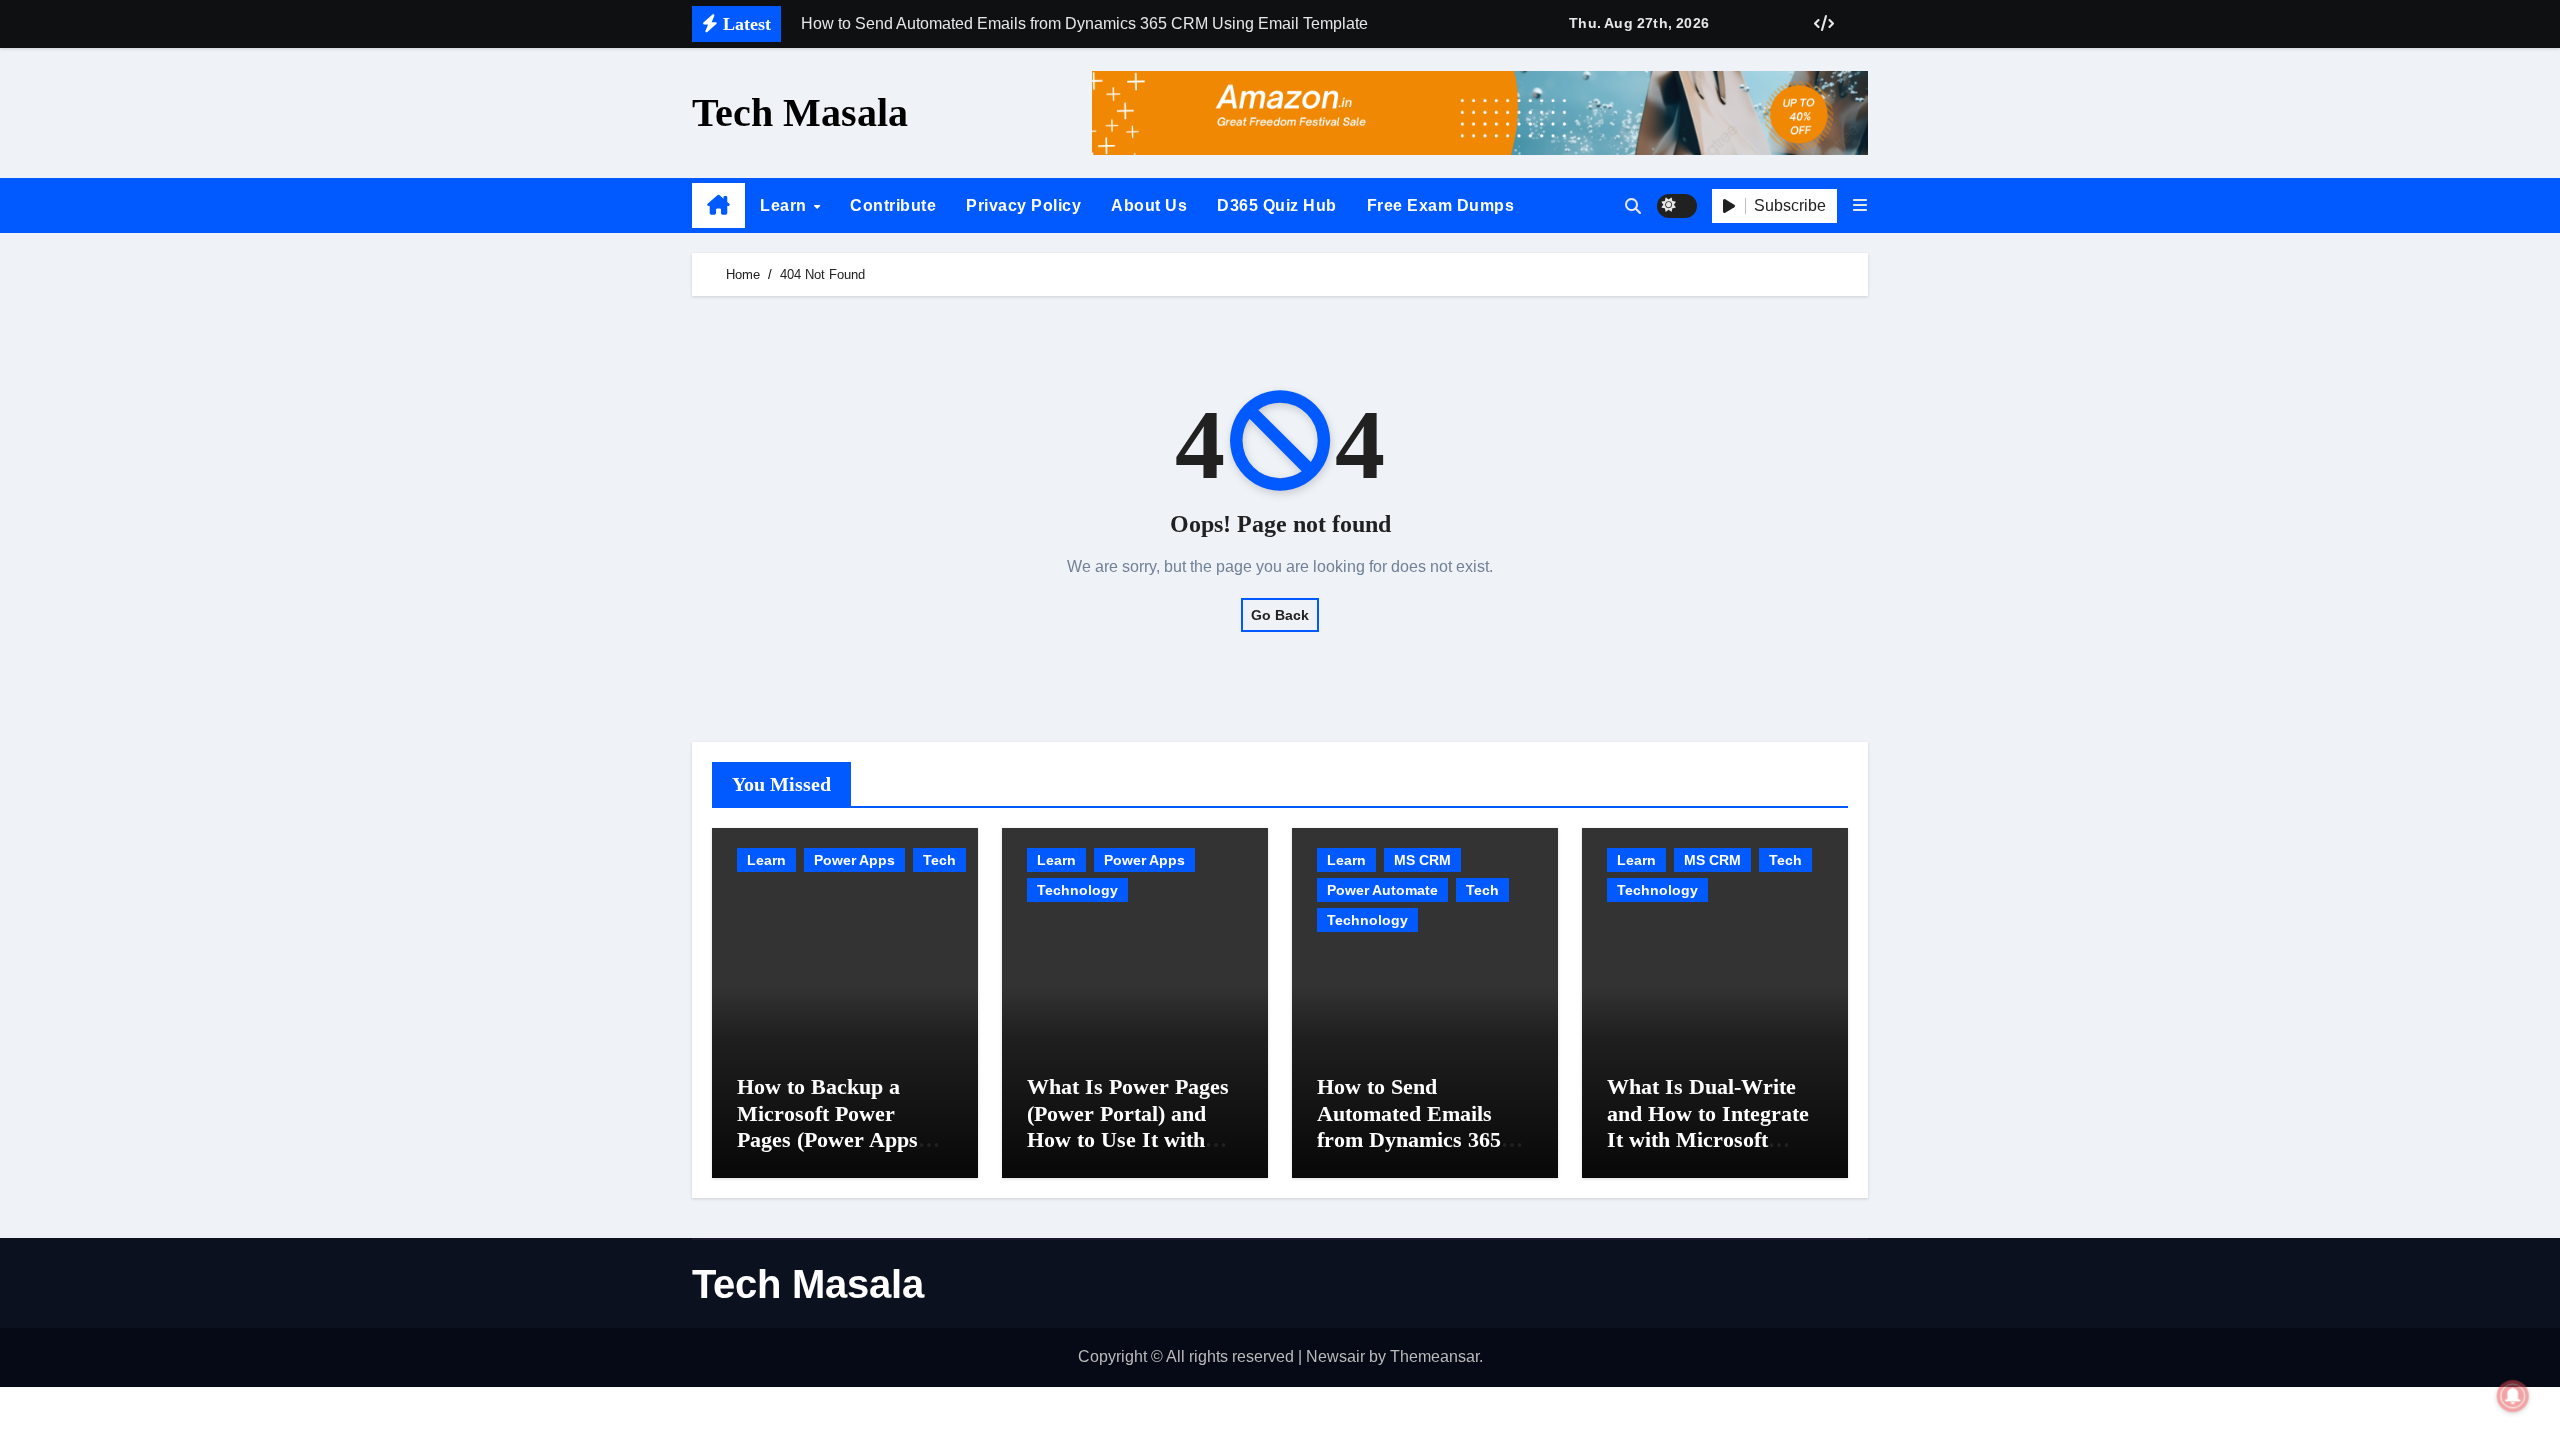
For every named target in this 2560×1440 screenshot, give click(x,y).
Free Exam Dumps (1441, 205)
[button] (1860, 205)
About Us (1149, 205)
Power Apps (854, 860)
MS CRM (1422, 860)
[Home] (718, 206)
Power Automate (1382, 890)
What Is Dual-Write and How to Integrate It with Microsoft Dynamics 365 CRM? (1708, 1126)
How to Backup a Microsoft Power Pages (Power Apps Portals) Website (827, 1126)
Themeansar (1434, 1356)
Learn (785, 205)
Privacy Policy (1023, 205)
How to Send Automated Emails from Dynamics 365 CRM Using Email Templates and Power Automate (1418, 1152)
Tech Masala (800, 112)
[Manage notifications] (2513, 1396)
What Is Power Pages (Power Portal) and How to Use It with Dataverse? (1128, 1126)
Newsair (1335, 1356)
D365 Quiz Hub (1277, 205)
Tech (939, 860)
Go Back (1280, 615)
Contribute (893, 205)
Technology (1077, 890)
